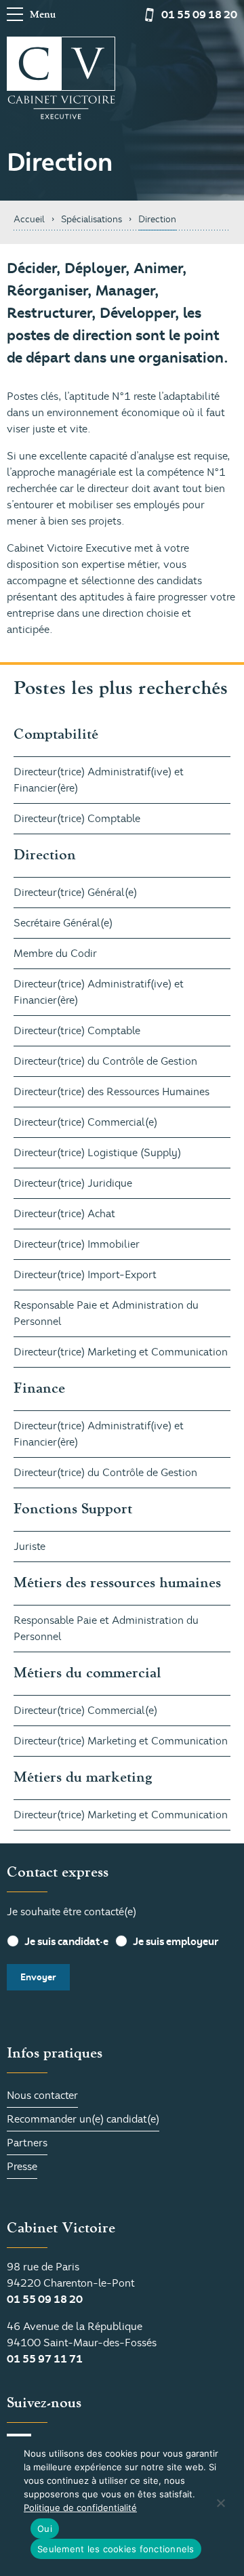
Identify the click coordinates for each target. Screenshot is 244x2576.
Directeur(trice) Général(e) (75, 893)
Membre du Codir (55, 954)
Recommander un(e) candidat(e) (83, 2119)
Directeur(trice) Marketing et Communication (121, 1352)
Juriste (29, 1547)
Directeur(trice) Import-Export (85, 1275)
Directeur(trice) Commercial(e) (85, 1122)
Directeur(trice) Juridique (73, 1183)
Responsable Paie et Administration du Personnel (106, 1313)
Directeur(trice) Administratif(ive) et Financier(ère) (99, 780)
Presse (22, 2167)
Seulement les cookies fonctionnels (116, 2549)
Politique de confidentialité (80, 2508)
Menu (43, 15)
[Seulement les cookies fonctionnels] (220, 2503)
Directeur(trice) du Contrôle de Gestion (105, 1061)
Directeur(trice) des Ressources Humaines (111, 1092)
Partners (27, 2143)
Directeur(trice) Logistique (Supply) (97, 1153)
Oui (45, 2529)
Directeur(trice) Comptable (77, 819)
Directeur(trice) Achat (64, 1214)
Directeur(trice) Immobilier (77, 1244)
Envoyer (38, 1977)
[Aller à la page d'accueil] (61, 78)
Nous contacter (42, 2095)
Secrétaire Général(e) (63, 923)
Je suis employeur (176, 1942)
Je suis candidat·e (66, 1942)
